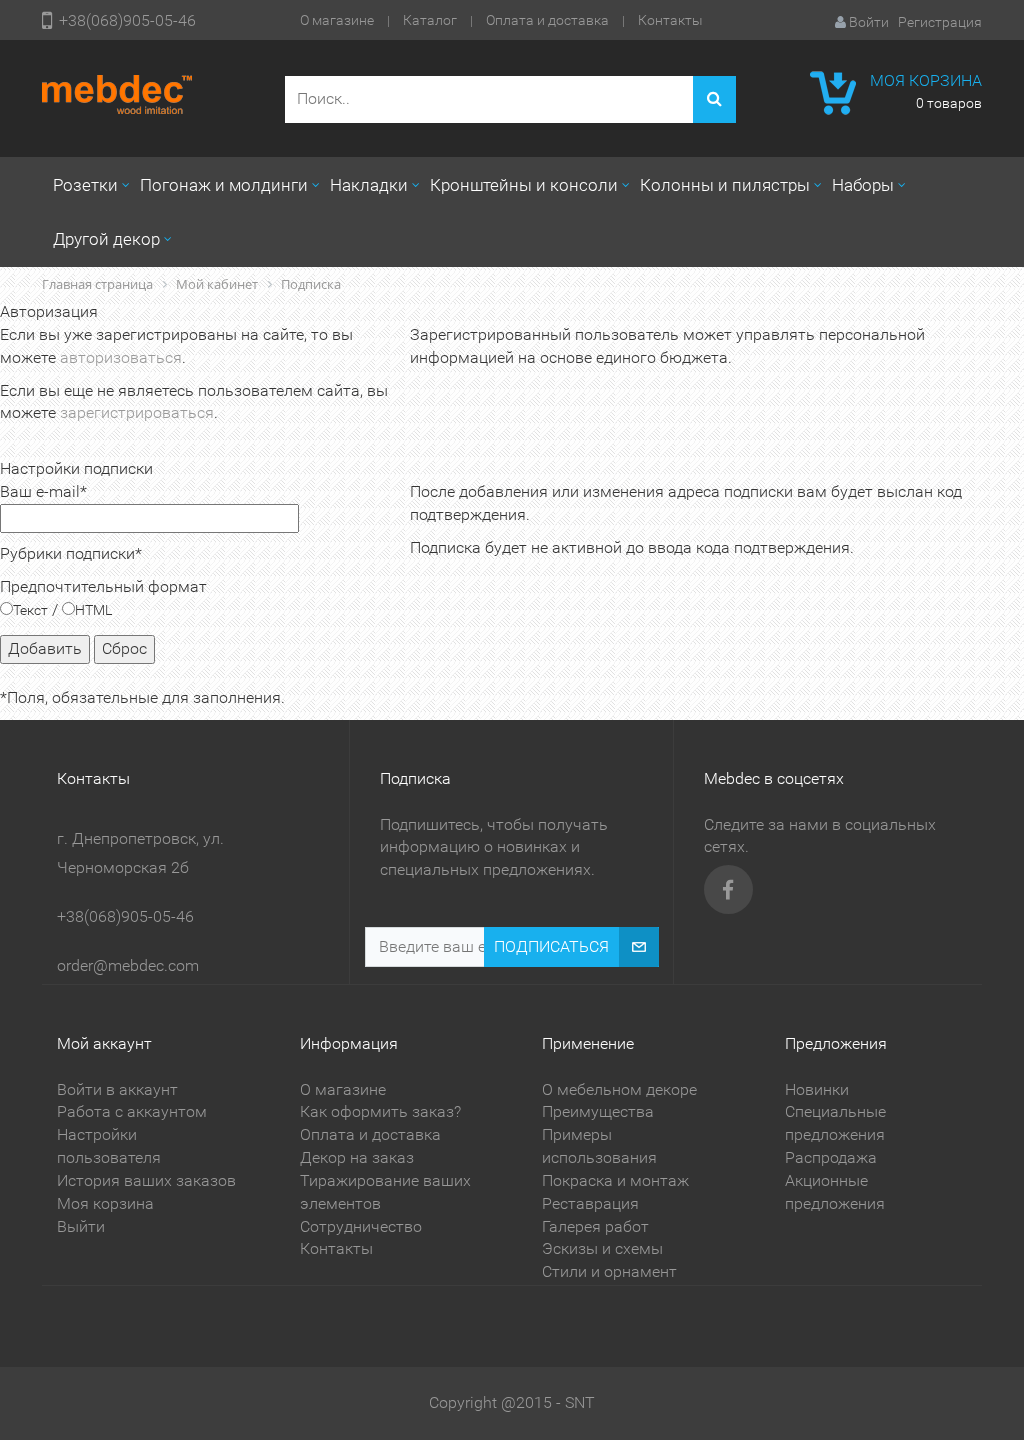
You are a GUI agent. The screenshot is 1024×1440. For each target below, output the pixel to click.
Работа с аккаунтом (132, 1111)
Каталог (430, 20)
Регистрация (940, 22)
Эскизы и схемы (602, 1248)
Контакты (670, 20)
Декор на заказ (357, 1157)
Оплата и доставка (547, 20)
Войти (869, 22)
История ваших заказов (146, 1180)
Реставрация (590, 1203)
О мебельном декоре (619, 1089)
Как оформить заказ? (380, 1111)
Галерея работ (595, 1226)
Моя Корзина (926, 80)
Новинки (817, 1089)
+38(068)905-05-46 (127, 20)
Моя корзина (105, 1203)
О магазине (337, 20)
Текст (30, 610)
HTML (93, 610)
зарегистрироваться (137, 412)
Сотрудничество (361, 1226)
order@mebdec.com (128, 965)
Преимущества (598, 1111)
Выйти (81, 1226)
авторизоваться (121, 357)
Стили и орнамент (609, 1271)
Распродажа (831, 1157)
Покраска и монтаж (615, 1180)
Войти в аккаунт (117, 1089)
